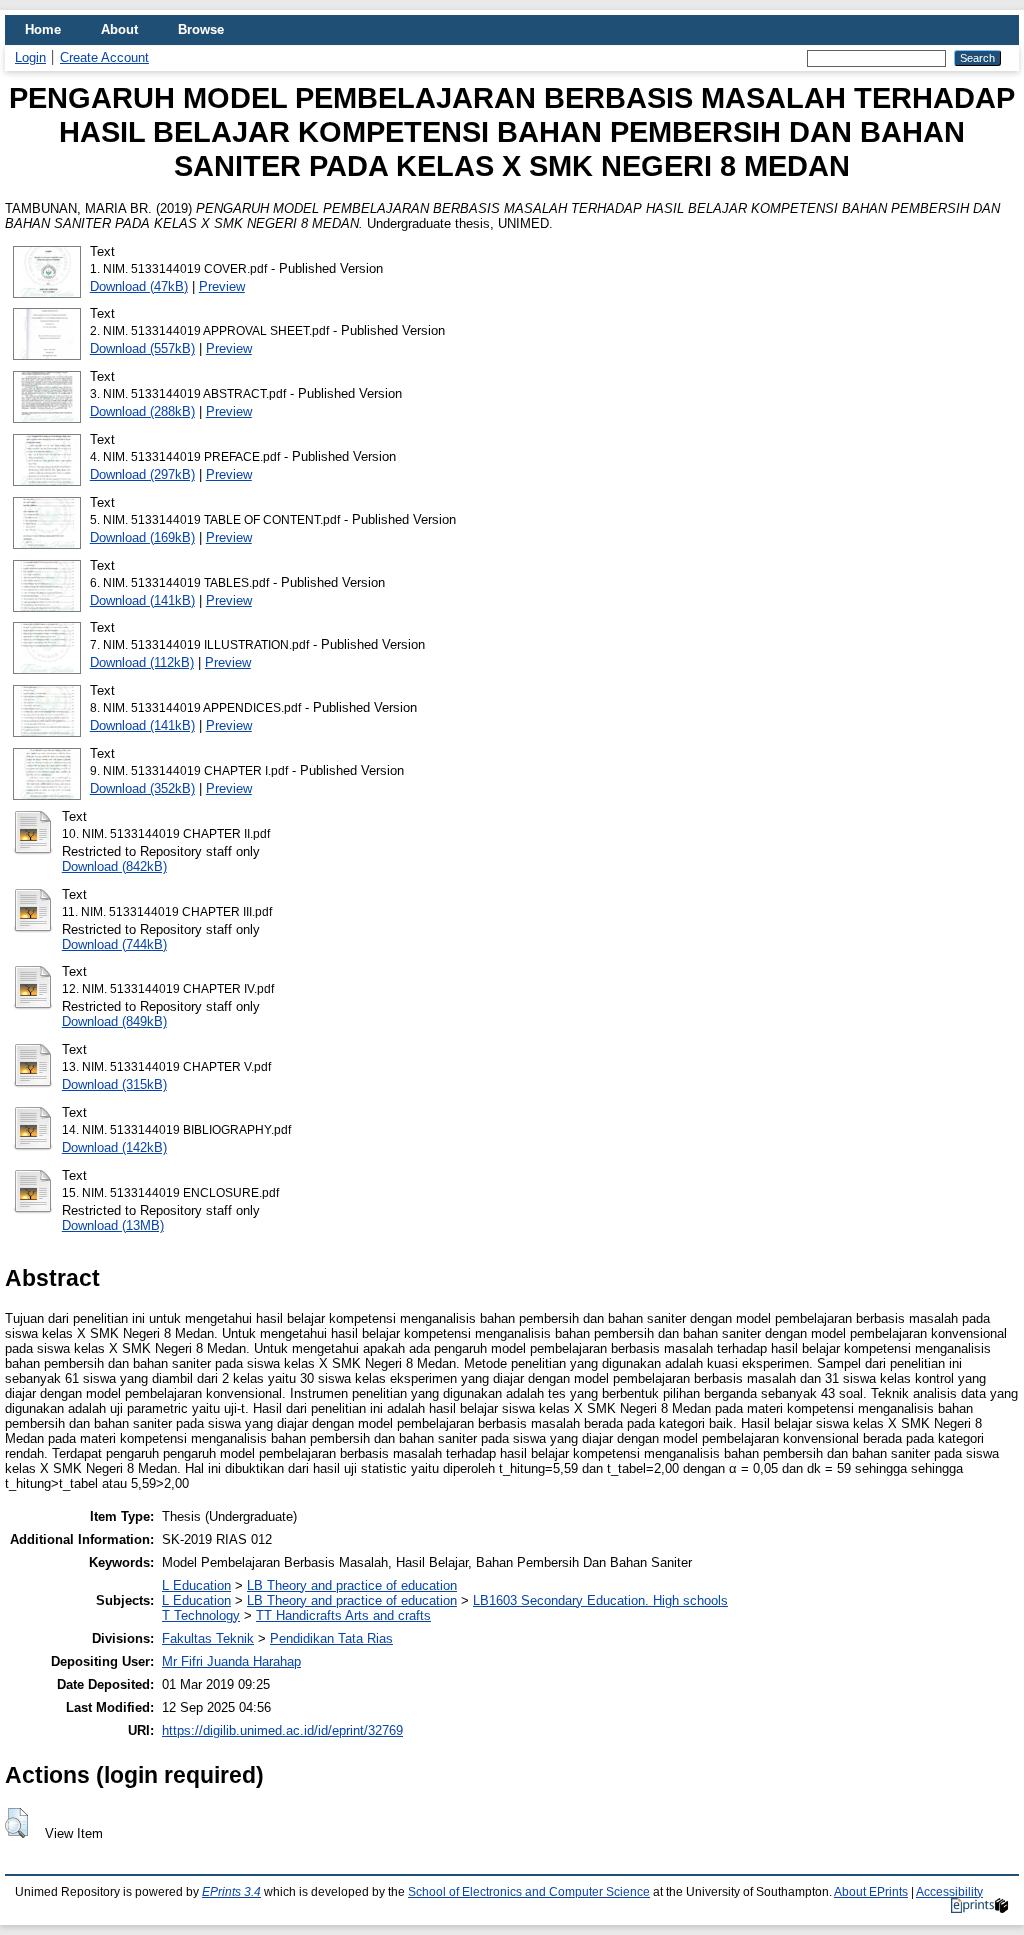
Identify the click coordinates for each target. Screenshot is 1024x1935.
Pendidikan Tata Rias (331, 1638)
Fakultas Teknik (208, 1638)
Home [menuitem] (43, 29)
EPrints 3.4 (231, 1892)
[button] (16, 1823)
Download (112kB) (142, 662)
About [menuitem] (119, 29)
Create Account (104, 57)
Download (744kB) (114, 944)
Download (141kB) (142, 600)
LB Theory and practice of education (352, 1585)
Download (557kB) (142, 348)
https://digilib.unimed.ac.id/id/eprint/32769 (282, 1730)
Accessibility (949, 1892)
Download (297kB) (142, 474)
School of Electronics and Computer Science (529, 1892)
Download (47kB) (139, 286)
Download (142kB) (114, 1147)
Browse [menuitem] (201, 29)
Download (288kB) (142, 411)
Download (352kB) (142, 788)
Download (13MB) (113, 1225)
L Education (196, 1585)
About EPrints (871, 1892)
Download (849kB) (114, 1021)
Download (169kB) (142, 537)
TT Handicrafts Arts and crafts (343, 1615)
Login (30, 57)
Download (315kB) (114, 1084)
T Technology (201, 1615)
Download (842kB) (114, 866)
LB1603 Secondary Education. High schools (600, 1600)
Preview (222, 286)
